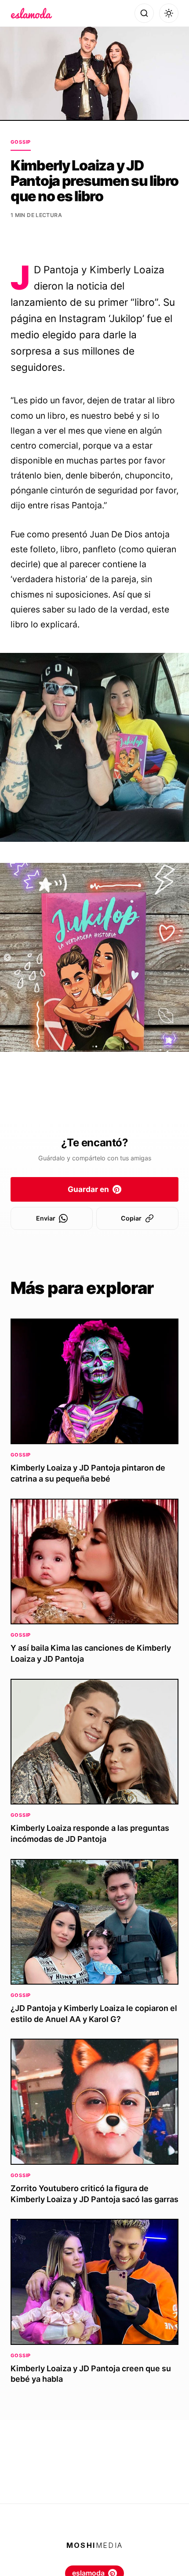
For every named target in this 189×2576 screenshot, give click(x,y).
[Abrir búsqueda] (144, 13)
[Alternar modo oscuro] (169, 13)
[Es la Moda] (31, 13)
